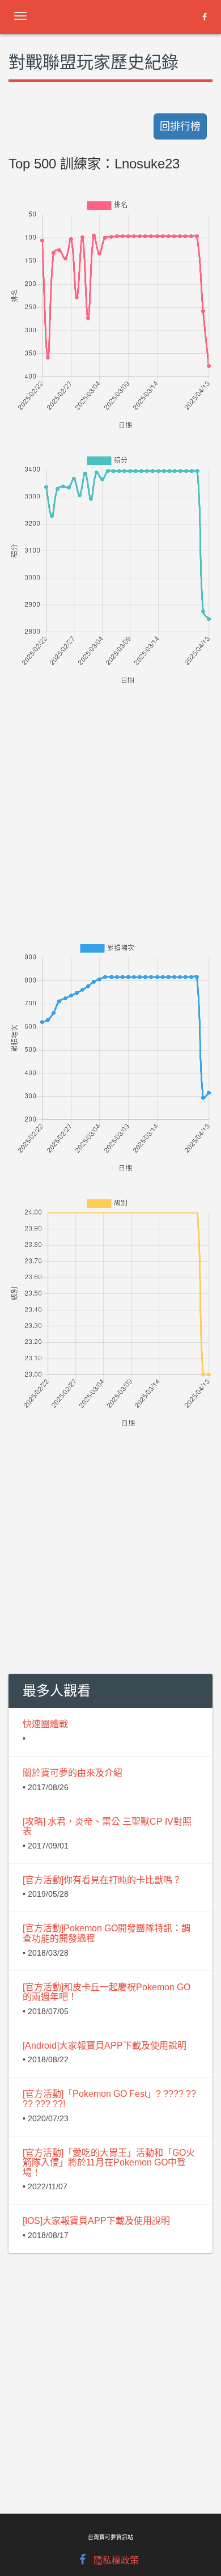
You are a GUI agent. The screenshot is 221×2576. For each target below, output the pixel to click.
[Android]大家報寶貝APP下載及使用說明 (105, 2046)
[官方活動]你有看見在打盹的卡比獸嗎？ (102, 1880)
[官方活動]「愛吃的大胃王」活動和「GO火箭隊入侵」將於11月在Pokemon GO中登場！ (109, 2163)
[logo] (99, 14)
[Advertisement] (110, 798)
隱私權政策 (116, 2560)
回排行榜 (180, 126)
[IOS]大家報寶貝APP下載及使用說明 (96, 2221)
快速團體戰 (45, 1724)
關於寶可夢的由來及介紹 (73, 1773)
